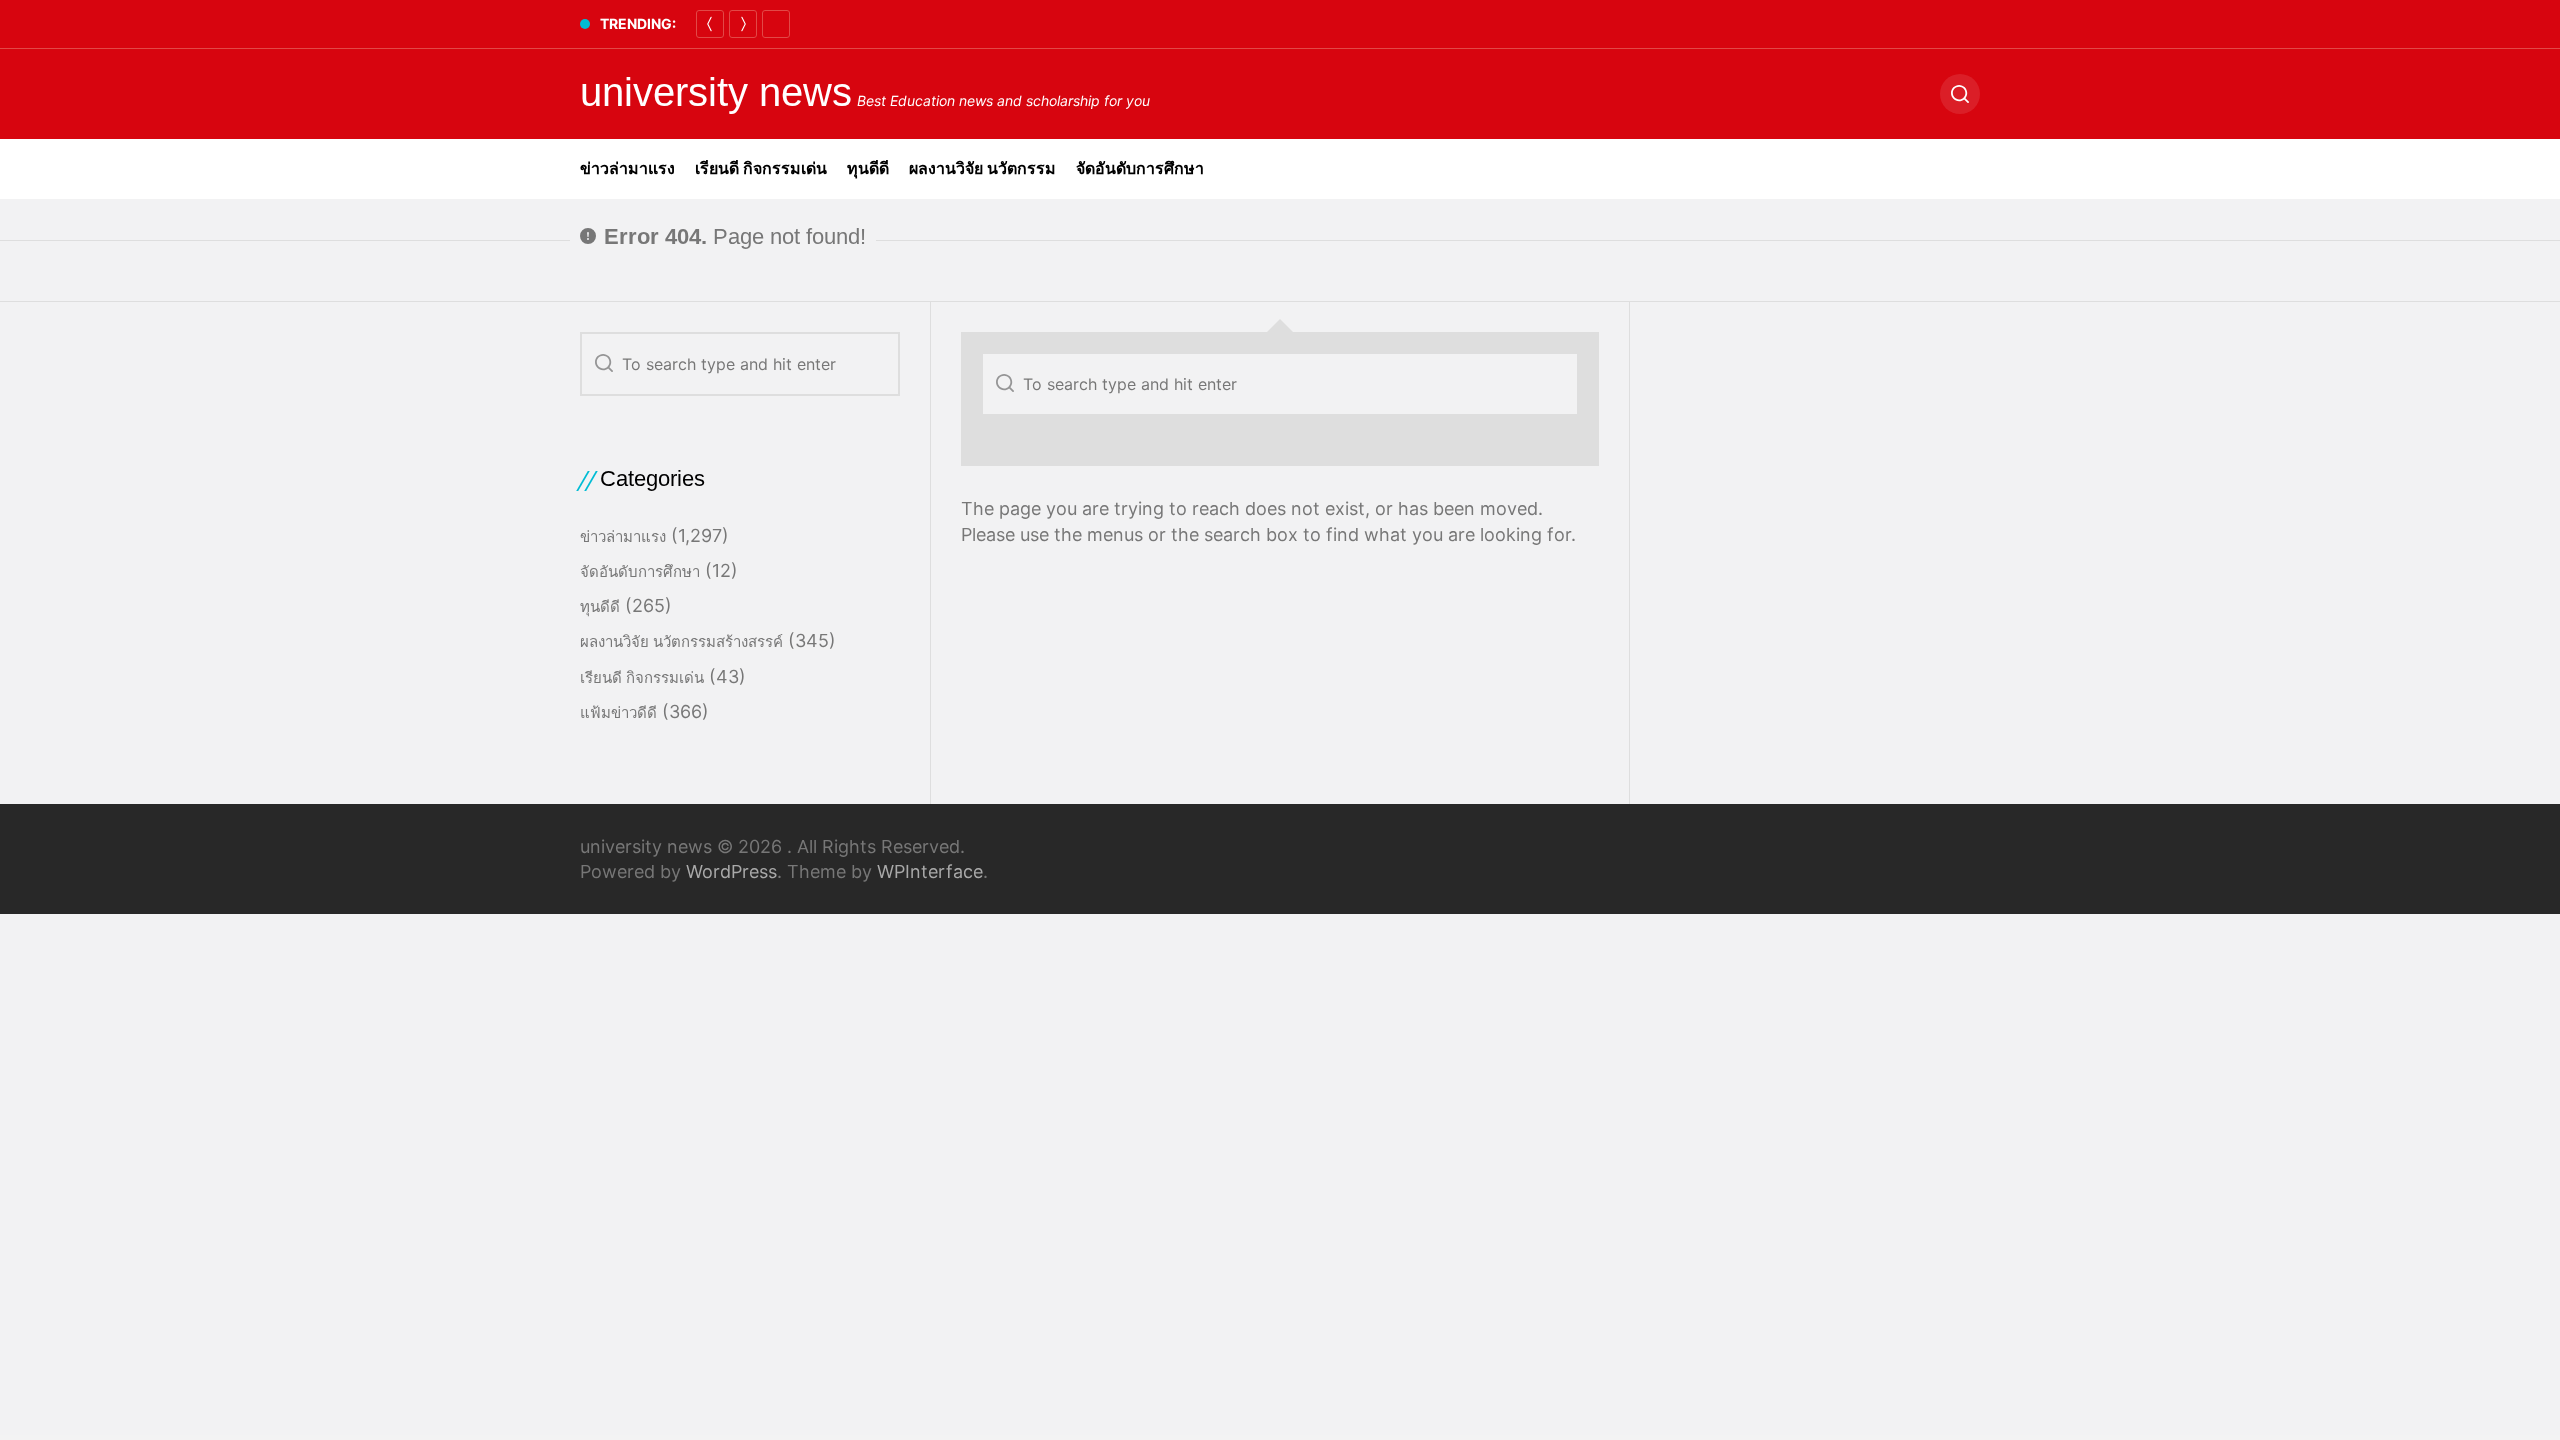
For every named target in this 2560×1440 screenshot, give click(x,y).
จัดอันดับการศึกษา (1140, 168)
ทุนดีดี (868, 168)
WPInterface (930, 871)
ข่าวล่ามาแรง (627, 168)
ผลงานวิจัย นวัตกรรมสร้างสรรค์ (681, 641)
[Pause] (776, 24)
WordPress (731, 871)
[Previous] (710, 24)
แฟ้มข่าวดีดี (618, 712)
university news (716, 92)
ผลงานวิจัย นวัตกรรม (982, 168)
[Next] (743, 24)
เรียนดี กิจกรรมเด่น (761, 168)
